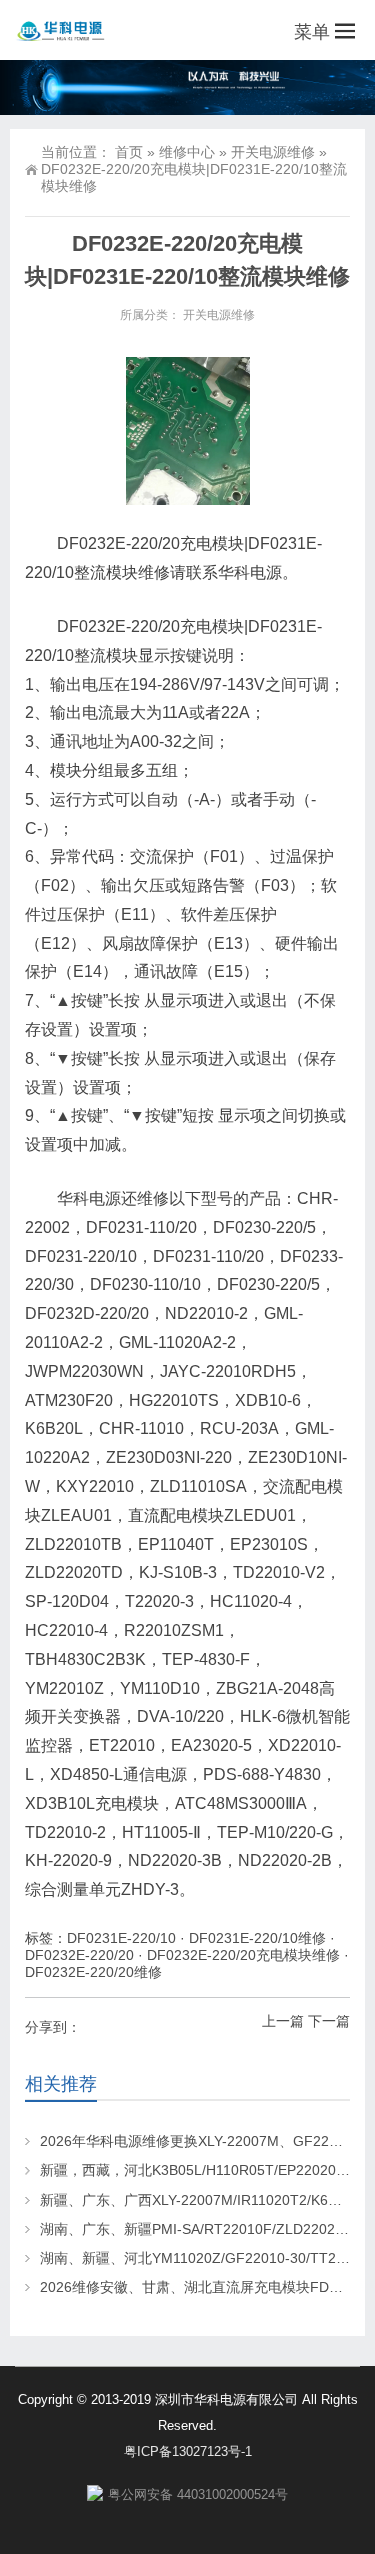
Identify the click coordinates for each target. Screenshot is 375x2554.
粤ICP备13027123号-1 (188, 2451)
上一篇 (283, 2021)
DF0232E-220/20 (79, 1955)
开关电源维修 (273, 152)
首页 (129, 152)
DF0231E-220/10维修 (257, 1938)
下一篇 (329, 2021)
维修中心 (187, 152)
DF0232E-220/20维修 (93, 1972)
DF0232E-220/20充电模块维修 (243, 1955)
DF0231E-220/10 (121, 1938)
